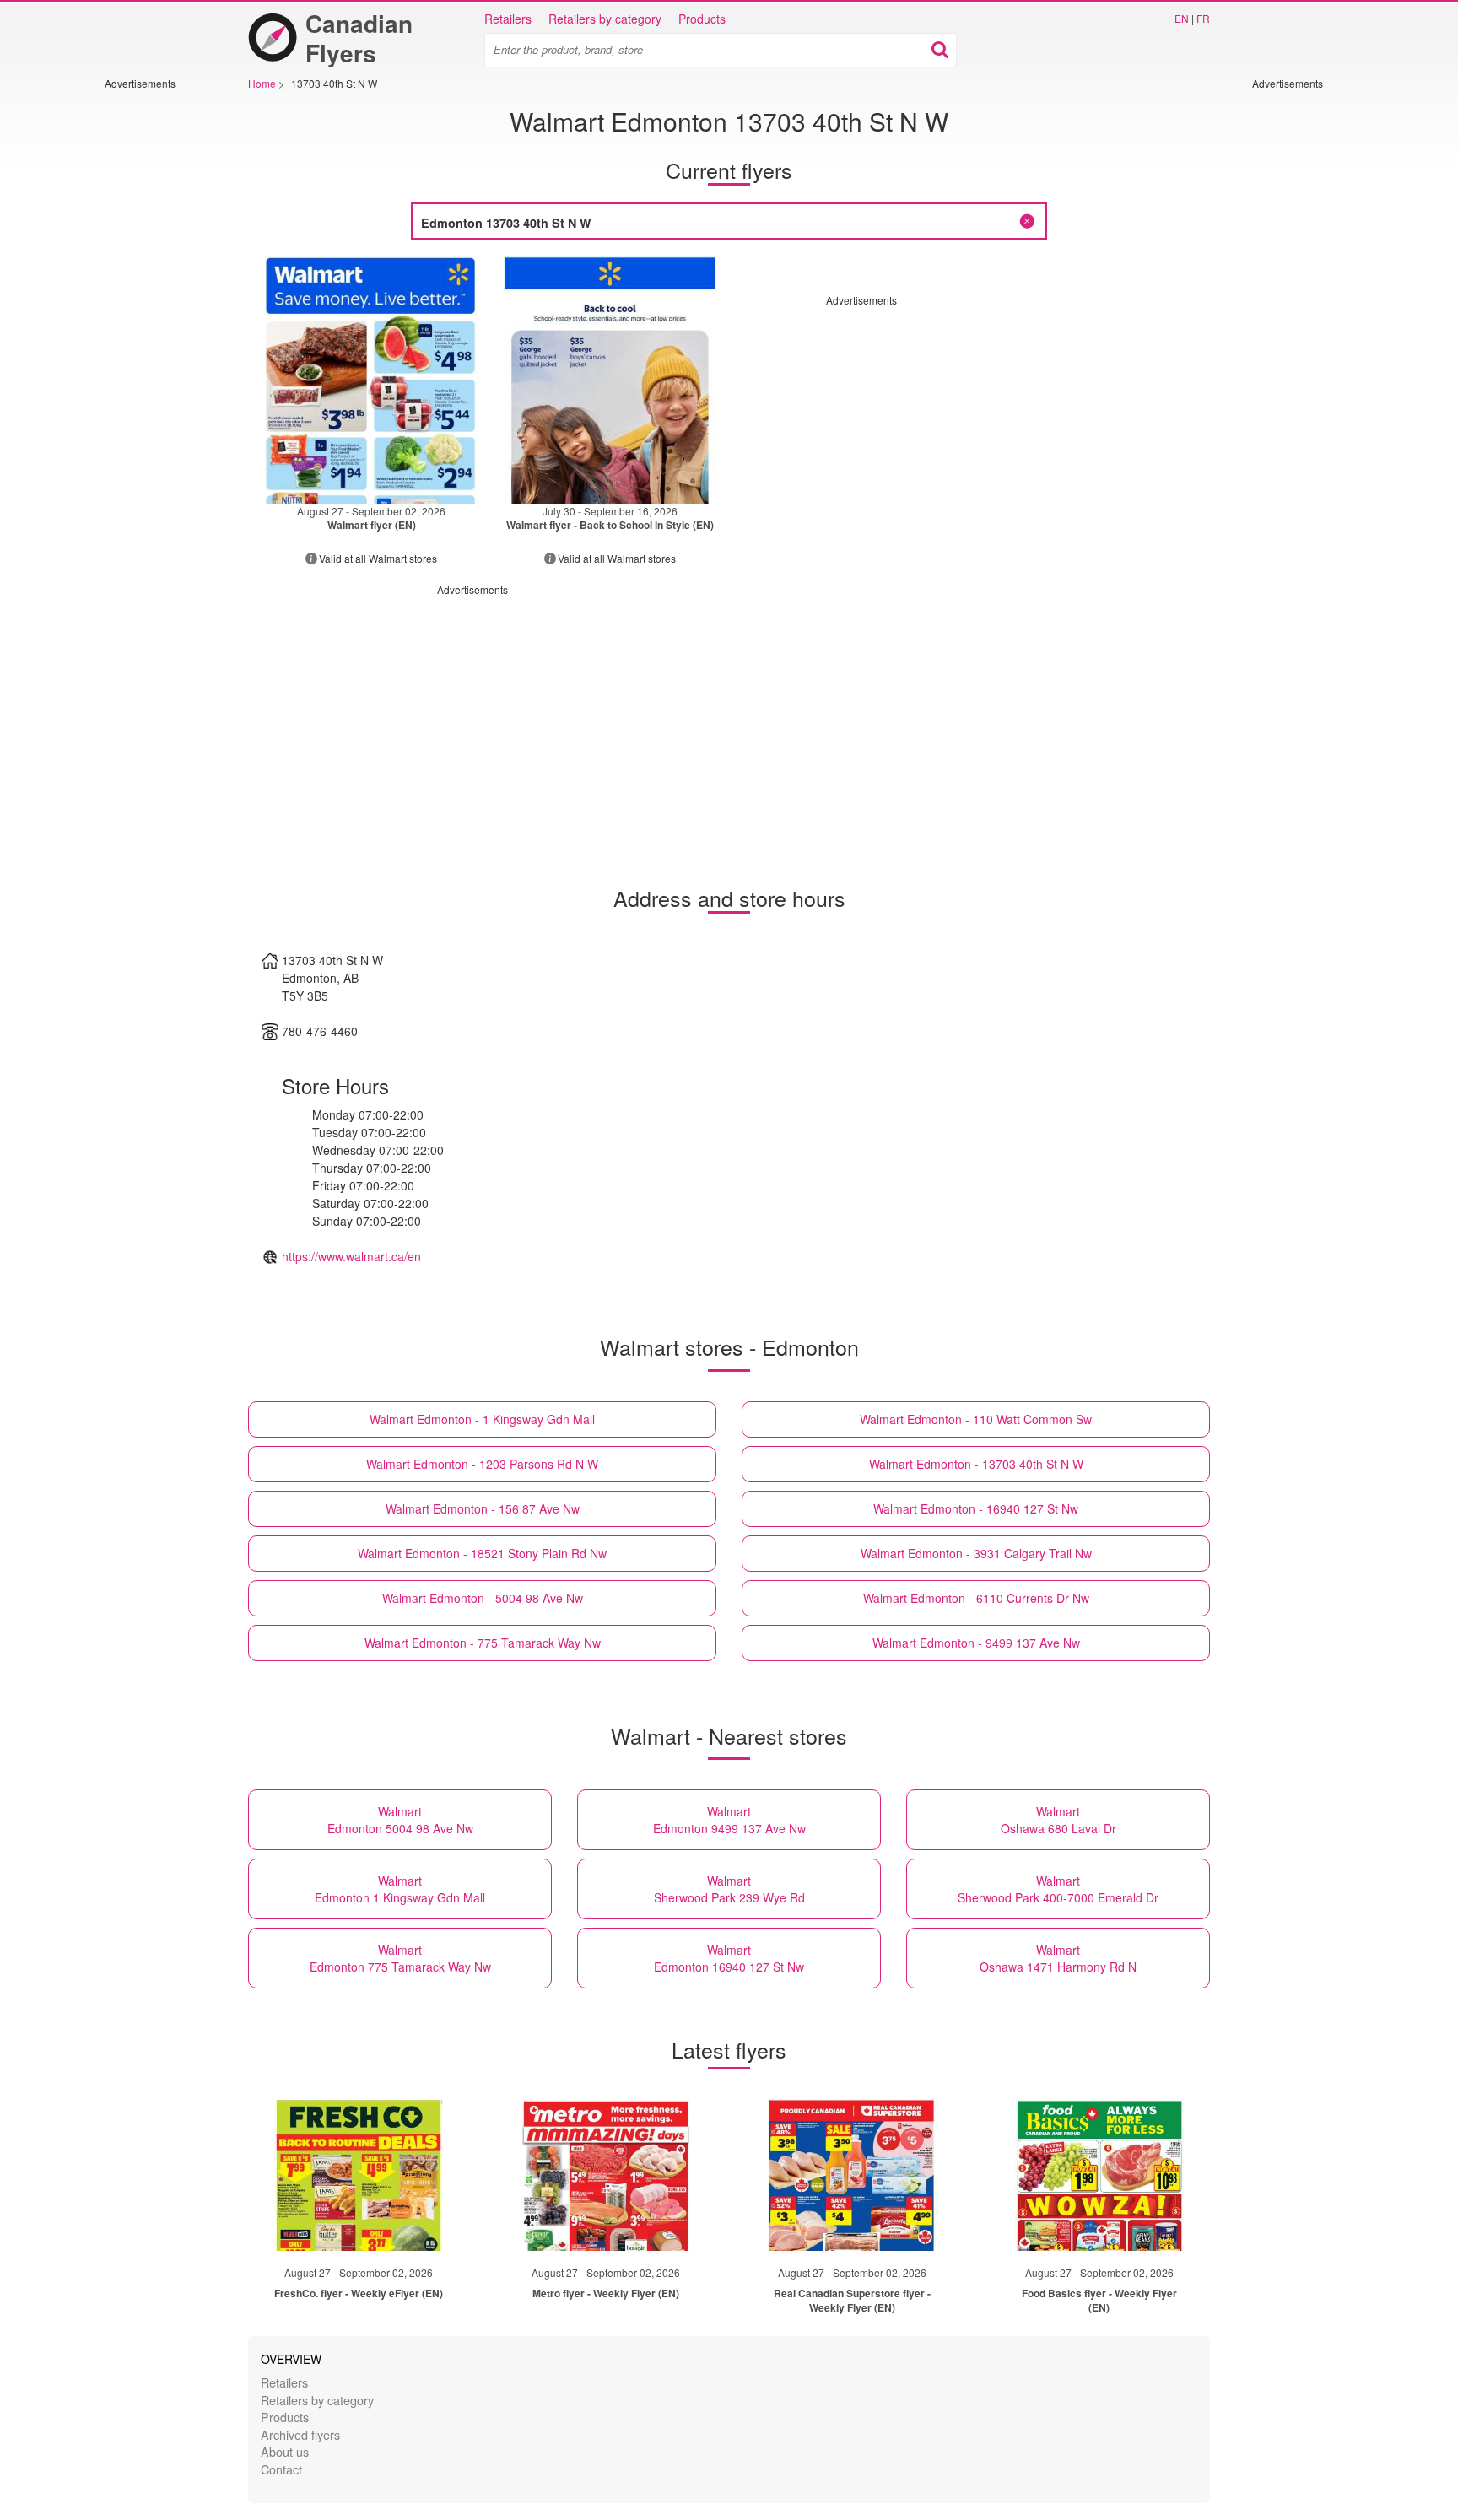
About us (285, 2451)
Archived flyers (300, 2434)
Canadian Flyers (359, 38)
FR (1203, 18)
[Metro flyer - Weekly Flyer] (606, 2175)
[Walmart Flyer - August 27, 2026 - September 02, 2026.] (372, 380)
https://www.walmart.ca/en (351, 1256)
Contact (281, 2469)
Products (702, 19)
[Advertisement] (155, 343)
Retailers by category (605, 19)
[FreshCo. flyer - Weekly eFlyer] (359, 2175)
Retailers (508, 19)
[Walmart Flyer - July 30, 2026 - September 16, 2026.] (610, 380)
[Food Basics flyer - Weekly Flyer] (1099, 2175)
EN (1182, 18)
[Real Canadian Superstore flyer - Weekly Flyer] (852, 2175)
